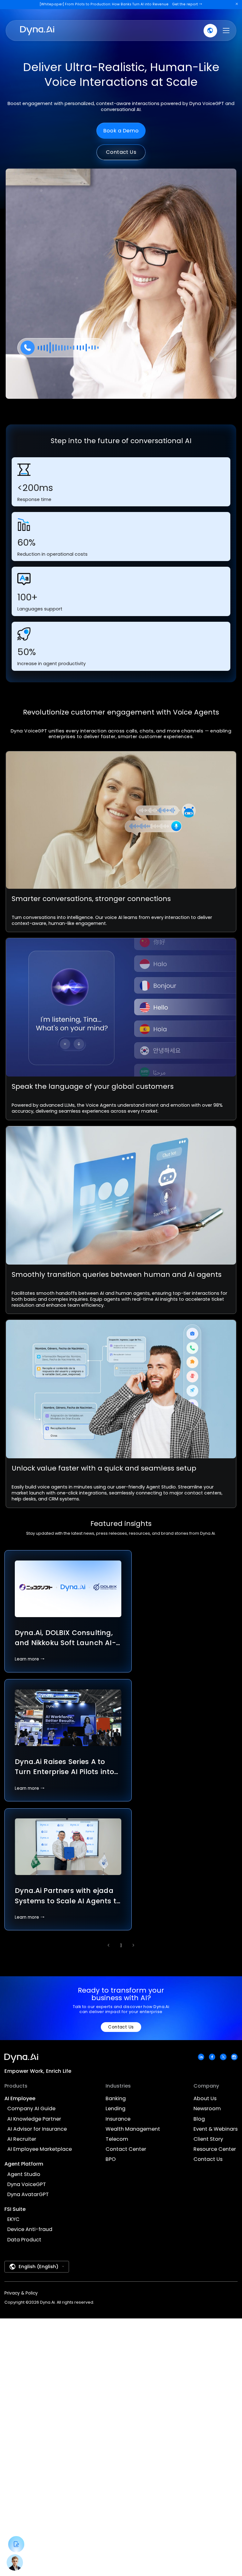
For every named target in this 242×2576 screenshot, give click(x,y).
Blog (199, 2119)
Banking (116, 2099)
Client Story (208, 2139)
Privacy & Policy (21, 2293)
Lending (115, 2109)
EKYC (13, 2220)
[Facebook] (212, 2057)
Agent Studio (24, 2175)
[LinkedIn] (201, 2057)
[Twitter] (223, 2057)
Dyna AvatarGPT (28, 2195)
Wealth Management (133, 2129)
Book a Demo (121, 131)
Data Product (24, 2240)
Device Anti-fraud (30, 2230)
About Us (205, 2099)
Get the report (187, 4)
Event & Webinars (216, 2129)
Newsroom (207, 2109)
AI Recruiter (22, 2139)
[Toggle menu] (226, 31)
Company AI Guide (31, 2109)
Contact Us (121, 152)
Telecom (117, 2139)
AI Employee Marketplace (40, 2149)
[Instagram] (234, 2057)
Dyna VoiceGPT (27, 2185)
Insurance (118, 2119)
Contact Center (126, 2149)
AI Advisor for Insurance (37, 2129)
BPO (111, 2159)
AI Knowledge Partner (34, 2119)
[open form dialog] (16, 2544)
